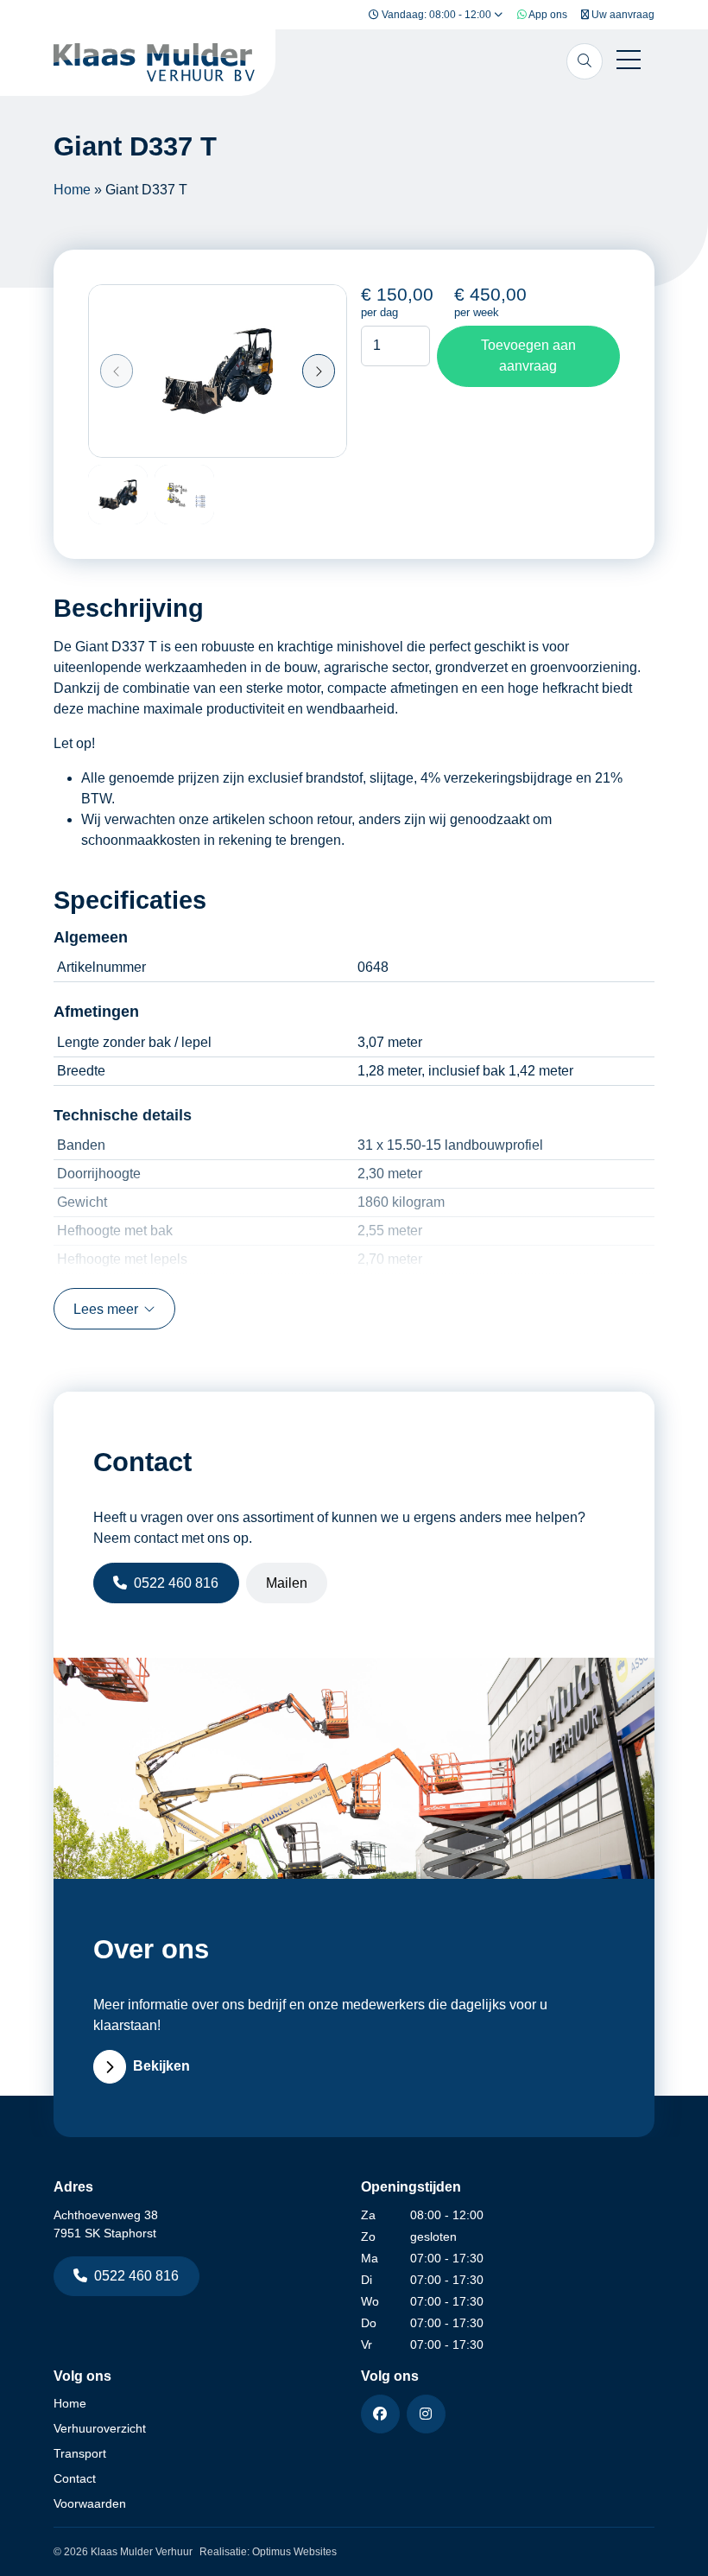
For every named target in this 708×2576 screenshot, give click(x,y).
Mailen (287, 1583)
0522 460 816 (176, 1583)
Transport (80, 2453)
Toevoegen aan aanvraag (528, 355)
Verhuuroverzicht (100, 2428)
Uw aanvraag (622, 15)
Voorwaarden (90, 2503)
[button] (117, 371)
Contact (75, 2478)
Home (72, 190)
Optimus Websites (294, 2552)
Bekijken (161, 2066)
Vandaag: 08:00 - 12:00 (436, 15)
